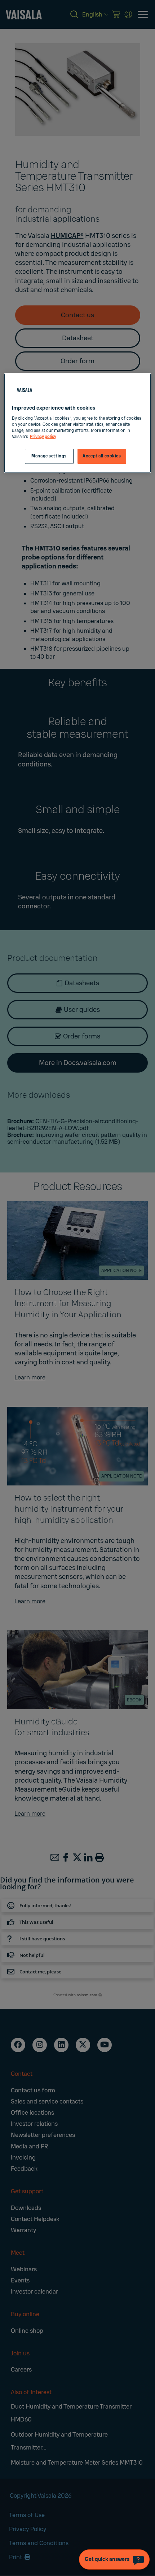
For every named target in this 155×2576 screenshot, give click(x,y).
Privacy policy (43, 437)
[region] (78, 423)
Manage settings (49, 456)
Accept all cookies (102, 456)
